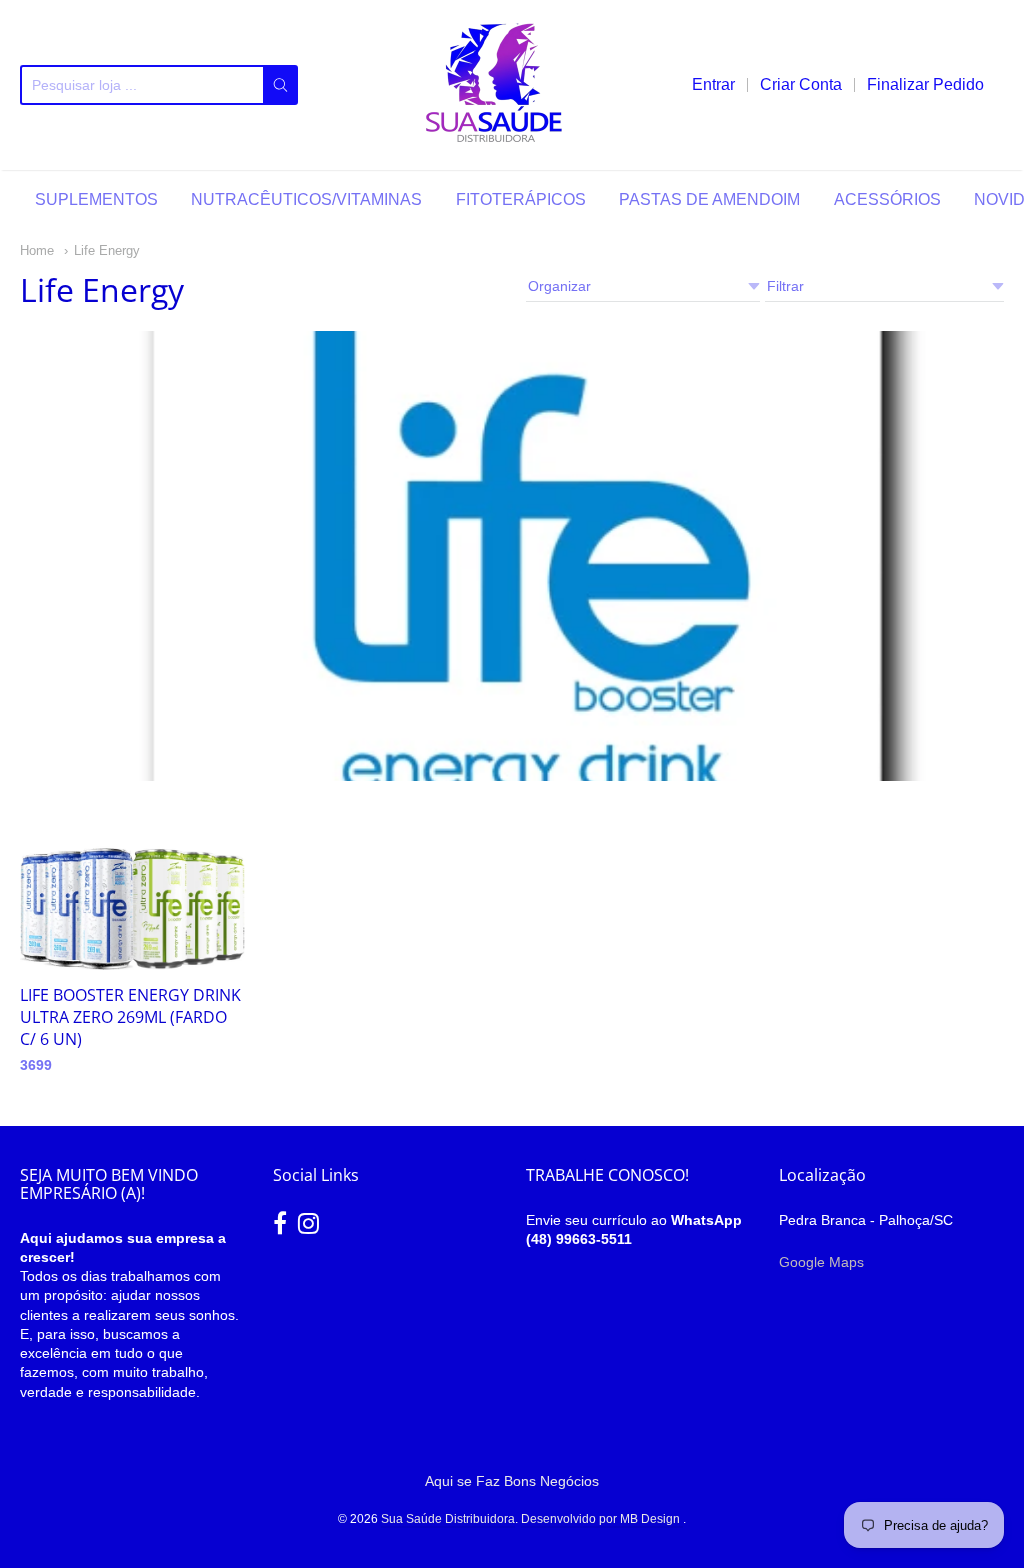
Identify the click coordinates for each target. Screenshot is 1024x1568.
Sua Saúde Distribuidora (448, 1519)
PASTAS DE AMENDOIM (709, 199)
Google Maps (821, 1262)
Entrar (713, 84)
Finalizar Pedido (925, 84)
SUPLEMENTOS (96, 199)
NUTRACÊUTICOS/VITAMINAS (306, 199)
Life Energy (107, 250)
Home (37, 250)
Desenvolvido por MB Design (602, 1519)
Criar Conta (801, 84)
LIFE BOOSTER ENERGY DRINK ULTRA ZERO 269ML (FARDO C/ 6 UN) (130, 1017)
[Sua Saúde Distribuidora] (495, 85)
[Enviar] (280, 85)
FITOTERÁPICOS (521, 199)
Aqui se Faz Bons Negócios (512, 1481)
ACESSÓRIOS (887, 199)
